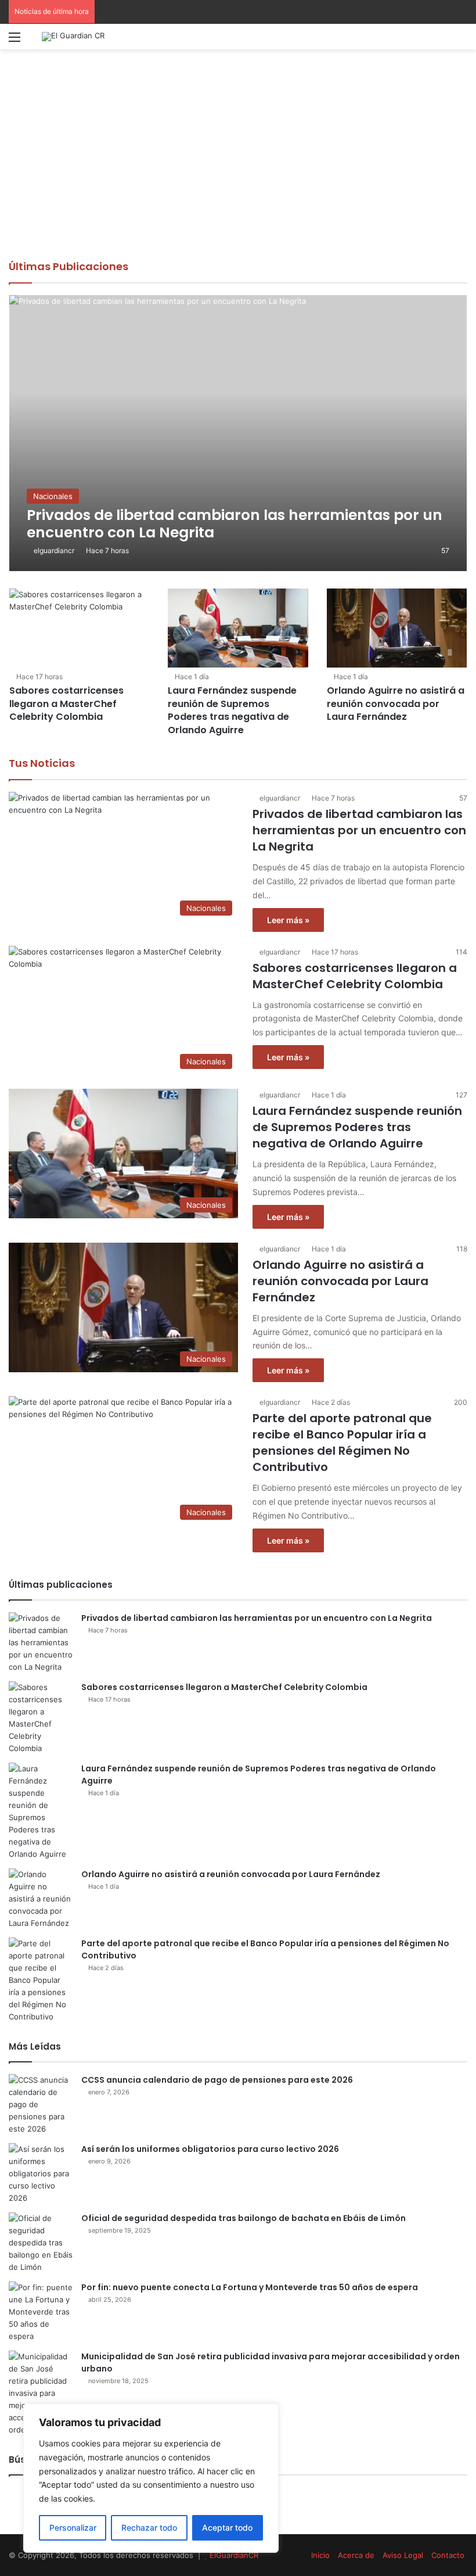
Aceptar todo (227, 2527)
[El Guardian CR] (73, 37)
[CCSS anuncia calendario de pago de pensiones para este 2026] (41, 2105)
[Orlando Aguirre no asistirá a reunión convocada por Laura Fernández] (397, 628)
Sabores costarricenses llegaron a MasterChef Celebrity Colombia (66, 704)
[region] (151, 2478)
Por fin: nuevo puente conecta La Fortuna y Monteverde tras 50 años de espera (250, 2287)
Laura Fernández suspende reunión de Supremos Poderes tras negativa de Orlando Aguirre (232, 710)
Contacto (448, 2555)
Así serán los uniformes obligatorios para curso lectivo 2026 (210, 2149)
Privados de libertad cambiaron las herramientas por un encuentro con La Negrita (359, 830)
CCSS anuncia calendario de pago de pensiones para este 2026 (217, 2080)
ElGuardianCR (234, 2555)
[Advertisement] (238, 172)
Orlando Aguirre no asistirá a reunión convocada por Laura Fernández (396, 704)
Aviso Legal (403, 2555)
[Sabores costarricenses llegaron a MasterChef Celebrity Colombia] (79, 628)
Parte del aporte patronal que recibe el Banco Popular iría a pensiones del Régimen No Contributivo (342, 1443)
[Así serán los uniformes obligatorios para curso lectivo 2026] (41, 2174)
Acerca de (356, 2555)
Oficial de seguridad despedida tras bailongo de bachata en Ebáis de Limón (244, 2218)
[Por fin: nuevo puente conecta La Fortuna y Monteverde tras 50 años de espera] (41, 2312)
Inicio (320, 2555)
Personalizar (73, 2527)
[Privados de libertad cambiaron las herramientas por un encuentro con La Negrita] (238, 433)
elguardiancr (54, 550)
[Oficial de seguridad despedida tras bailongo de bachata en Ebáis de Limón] (41, 2243)
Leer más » (288, 920)
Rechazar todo (149, 2527)
